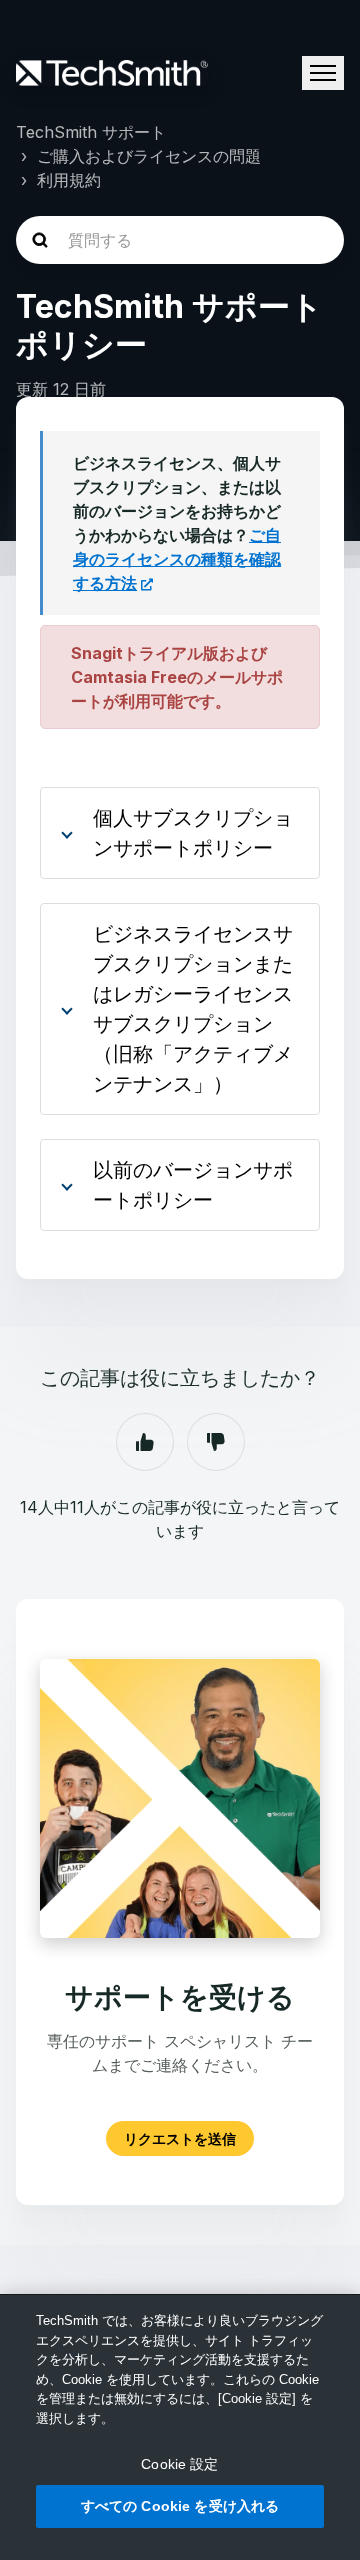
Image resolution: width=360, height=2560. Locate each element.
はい (145, 1442)
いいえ (216, 1442)
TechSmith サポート (91, 132)
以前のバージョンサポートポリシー (193, 1185)
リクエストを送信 (180, 2138)
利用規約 (69, 180)
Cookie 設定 (179, 2464)
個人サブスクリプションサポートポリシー (193, 833)
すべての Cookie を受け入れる (180, 2506)
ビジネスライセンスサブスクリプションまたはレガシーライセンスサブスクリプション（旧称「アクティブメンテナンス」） (193, 1009)
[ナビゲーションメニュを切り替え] (323, 73)
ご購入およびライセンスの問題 (149, 156)
